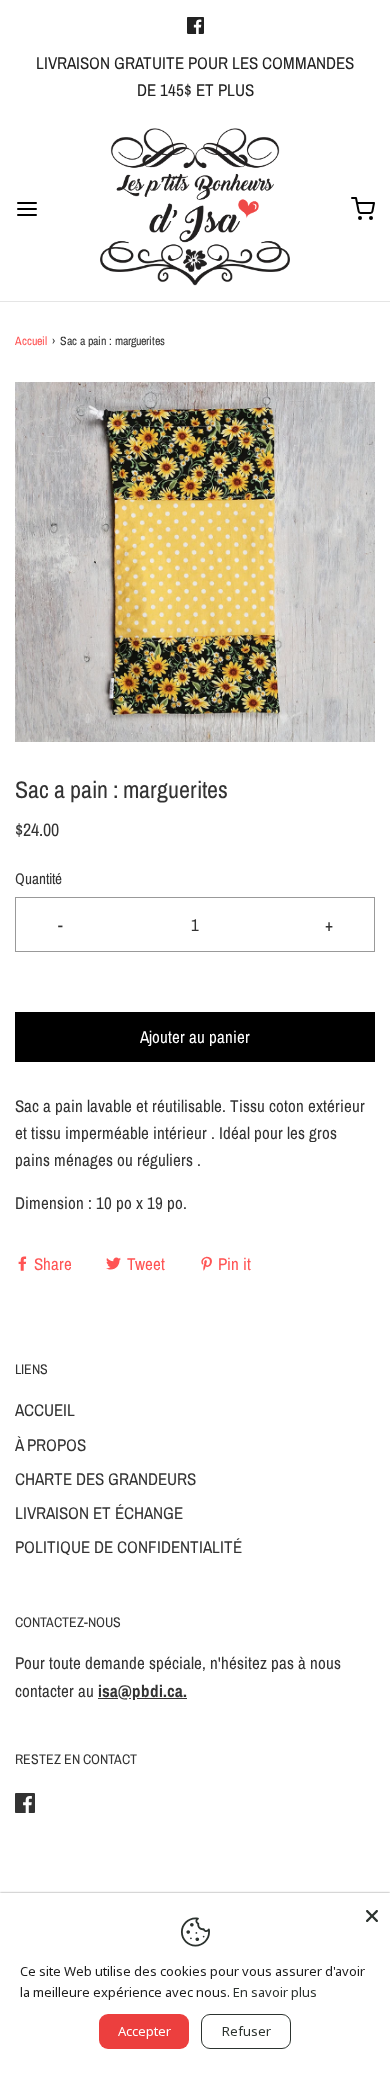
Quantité (38, 878)
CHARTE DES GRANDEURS (105, 1478)
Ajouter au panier (195, 1036)
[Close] (372, 1911)
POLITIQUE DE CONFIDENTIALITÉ (128, 1546)
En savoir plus (275, 1992)
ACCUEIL (45, 1409)
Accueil (31, 341)
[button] (195, 562)
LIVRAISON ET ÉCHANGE (99, 1512)
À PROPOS (50, 1444)
